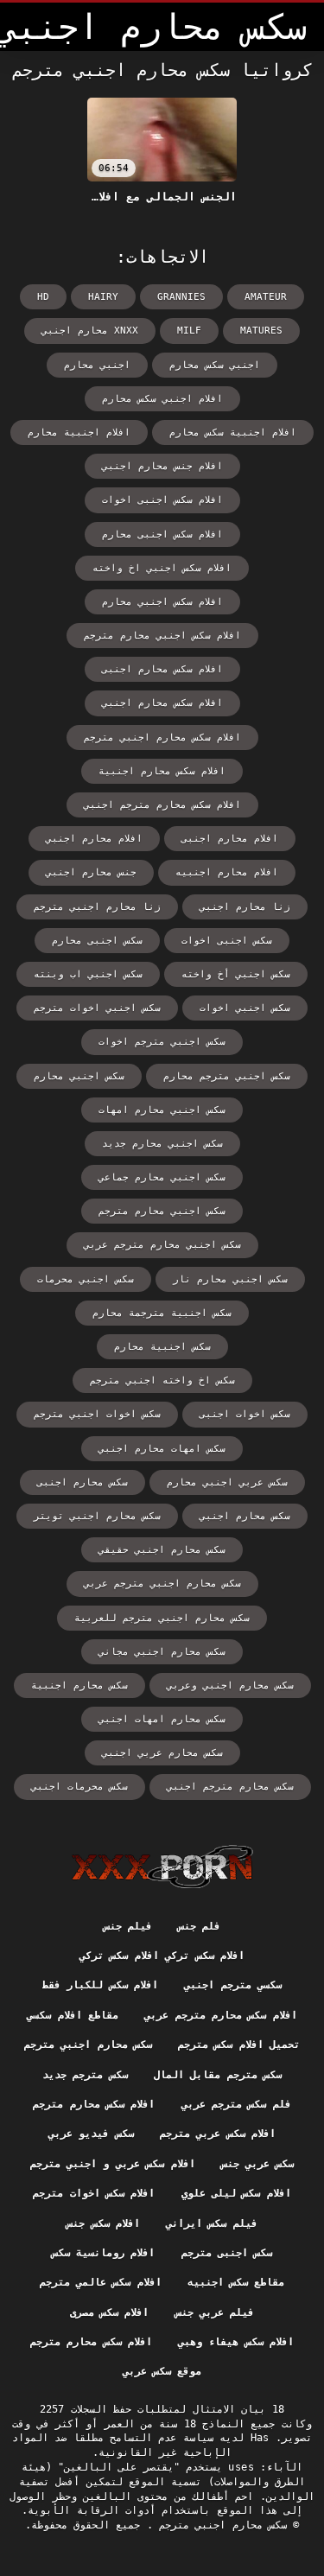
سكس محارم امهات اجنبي (162, 1719)
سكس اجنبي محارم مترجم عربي (162, 1245)
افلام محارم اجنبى (230, 839)
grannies (181, 297)
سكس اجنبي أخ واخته (236, 974)
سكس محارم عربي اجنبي (162, 1753)
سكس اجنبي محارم (79, 1076)
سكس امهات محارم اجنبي (162, 1449)
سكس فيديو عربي (91, 2134)
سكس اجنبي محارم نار (230, 1279)
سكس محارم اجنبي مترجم (88, 2045)
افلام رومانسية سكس (104, 2253)
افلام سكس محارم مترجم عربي (220, 2015)
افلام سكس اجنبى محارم (162, 534)
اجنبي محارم (97, 365)
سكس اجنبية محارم (162, 1347)
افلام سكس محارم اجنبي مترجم (162, 738)
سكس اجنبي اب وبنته (88, 974)
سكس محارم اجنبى (83, 1482)
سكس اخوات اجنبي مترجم (97, 1414)
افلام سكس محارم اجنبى (162, 669)
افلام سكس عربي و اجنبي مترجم (113, 2164)
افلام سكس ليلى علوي (236, 2193)
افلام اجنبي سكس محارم (162, 399)
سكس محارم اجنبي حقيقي (162, 1550)
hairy (103, 297)
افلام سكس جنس (103, 2223)
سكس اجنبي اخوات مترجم (97, 1008)
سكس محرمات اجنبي (79, 1787)
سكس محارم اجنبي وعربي (230, 1686)
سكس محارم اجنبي (245, 1516)
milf (189, 331)
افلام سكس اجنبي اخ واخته (162, 568)
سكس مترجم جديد (85, 2075)
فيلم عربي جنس (215, 2312)
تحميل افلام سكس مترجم (239, 2045)
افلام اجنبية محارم (79, 433)
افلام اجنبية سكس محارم (233, 433)
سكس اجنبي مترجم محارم (227, 1076)
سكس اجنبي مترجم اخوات (162, 1042)
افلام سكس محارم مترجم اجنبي (162, 805)
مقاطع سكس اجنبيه (236, 2282)
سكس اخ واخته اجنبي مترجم (162, 1380)
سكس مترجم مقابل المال (218, 2075)
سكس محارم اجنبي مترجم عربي (162, 1584)
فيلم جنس (128, 1926)
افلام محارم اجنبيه (227, 872)
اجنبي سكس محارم (215, 365)
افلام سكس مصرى (110, 2312)
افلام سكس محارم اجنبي (162, 703)
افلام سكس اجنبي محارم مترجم (162, 636)
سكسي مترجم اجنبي (233, 1985)
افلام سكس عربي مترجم (218, 2134)
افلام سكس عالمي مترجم (101, 2282)
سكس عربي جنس (258, 2164)
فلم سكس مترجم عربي (236, 2104)
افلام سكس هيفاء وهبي (236, 2342)
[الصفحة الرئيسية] (162, 1867)
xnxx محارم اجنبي (90, 331)
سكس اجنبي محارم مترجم (162, 1211)
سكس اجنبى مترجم (227, 2253)
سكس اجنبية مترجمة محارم (162, 1313)
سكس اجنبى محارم (97, 941)
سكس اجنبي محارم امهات (162, 1110)
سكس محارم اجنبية (79, 1686)
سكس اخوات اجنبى (245, 1414)
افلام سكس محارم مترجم (94, 2104)
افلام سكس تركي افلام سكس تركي (162, 1956)
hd (43, 297)
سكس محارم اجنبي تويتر (97, 1516)
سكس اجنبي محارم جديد (162, 1144)
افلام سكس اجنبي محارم (162, 602)
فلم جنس (199, 1926)
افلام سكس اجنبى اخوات (162, 500)
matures (261, 331)
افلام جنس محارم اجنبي (162, 466)
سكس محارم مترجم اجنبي (230, 1787)
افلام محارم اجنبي (94, 839)
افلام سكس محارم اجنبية (162, 771)
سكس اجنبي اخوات (245, 1008)
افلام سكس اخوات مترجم (94, 2193)
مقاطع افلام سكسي (73, 2015)
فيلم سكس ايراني (212, 2223)
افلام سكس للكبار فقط (100, 1985)
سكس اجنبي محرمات (86, 1279)
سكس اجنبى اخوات (227, 941)
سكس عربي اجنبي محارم (227, 1482)
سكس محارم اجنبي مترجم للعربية (162, 1618)
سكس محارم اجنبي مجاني (162, 1652)
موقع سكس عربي (162, 2371)
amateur (266, 297)
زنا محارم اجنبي (245, 907)
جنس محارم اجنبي (91, 872)
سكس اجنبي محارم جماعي (162, 1177)
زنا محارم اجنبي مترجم (97, 907)
